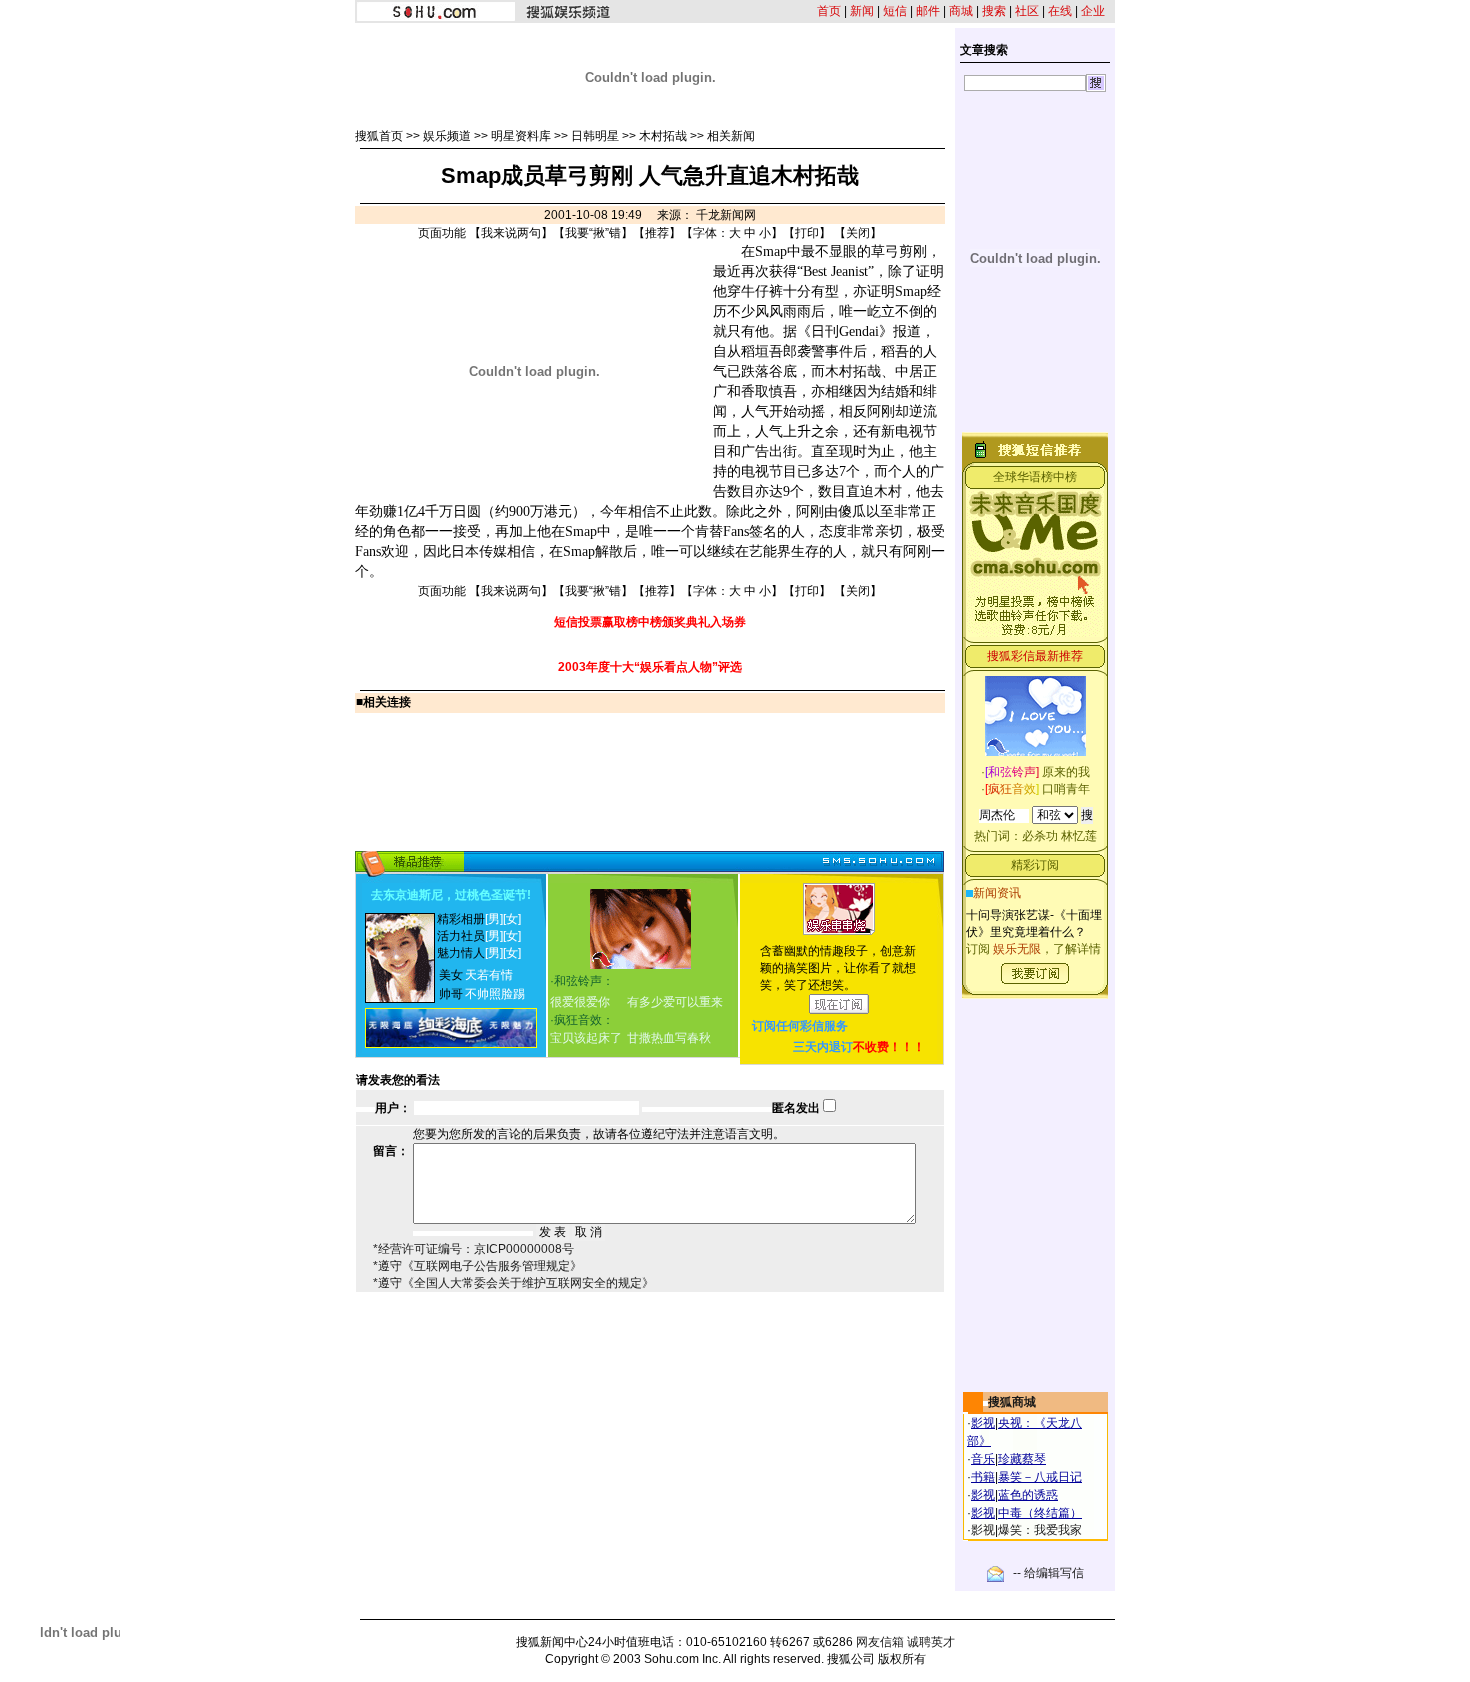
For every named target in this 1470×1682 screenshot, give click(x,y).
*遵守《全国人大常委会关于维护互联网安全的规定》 (513, 1283)
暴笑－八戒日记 (1040, 1477)
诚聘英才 (931, 1642)
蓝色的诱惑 (1028, 1495)
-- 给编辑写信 (1048, 1573)
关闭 (858, 233)
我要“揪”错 (593, 233)
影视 (983, 1423)
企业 (1093, 11)
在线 (1060, 11)
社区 (1027, 11)
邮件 (928, 11)
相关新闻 (731, 136)
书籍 (983, 1477)
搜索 (994, 11)
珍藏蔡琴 (1022, 1459)
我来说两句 (511, 233)
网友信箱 (880, 1642)
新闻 (862, 11)
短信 (895, 11)
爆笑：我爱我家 (1040, 1530)
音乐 (983, 1459)
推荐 (657, 233)
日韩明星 (595, 136)
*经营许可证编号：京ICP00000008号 (473, 1249)
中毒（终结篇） (1040, 1513)
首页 (829, 11)
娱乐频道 (447, 136)
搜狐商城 (1012, 1402)
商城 (961, 11)
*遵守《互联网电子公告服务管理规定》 (477, 1266)
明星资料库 (521, 136)
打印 (807, 233)
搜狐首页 (379, 136)
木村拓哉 (663, 136)
